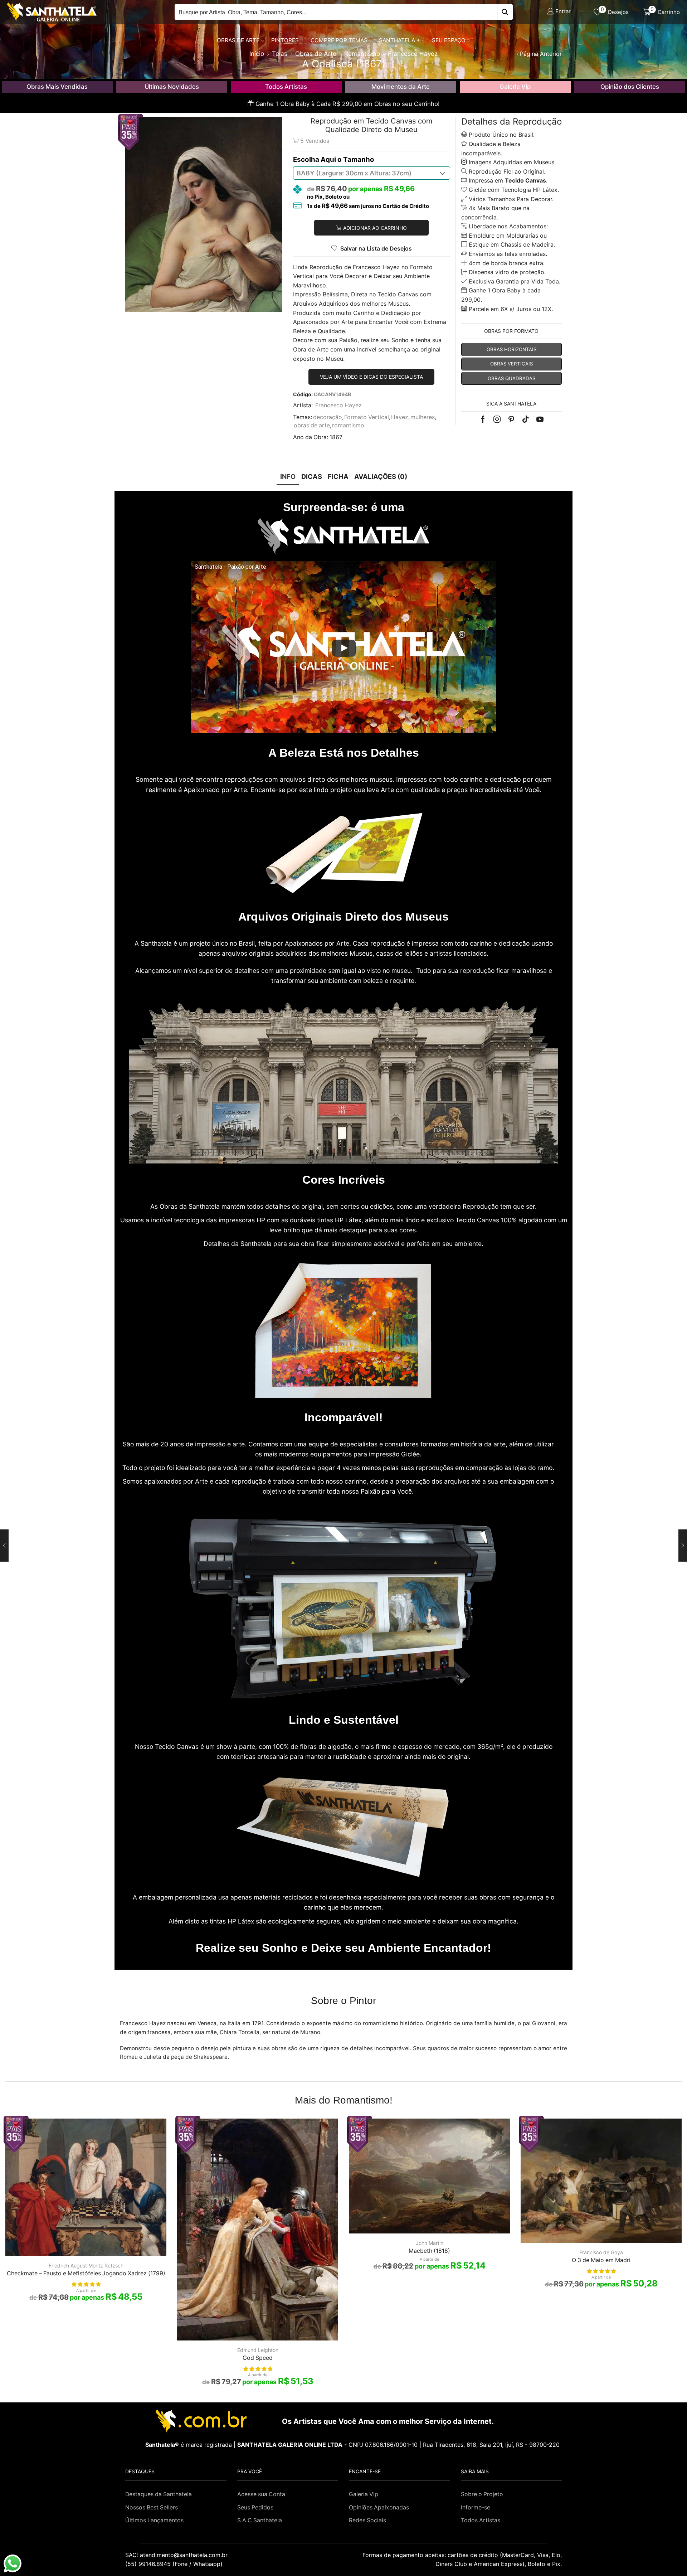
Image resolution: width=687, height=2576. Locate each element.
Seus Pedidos (255, 2507)
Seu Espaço (449, 40)
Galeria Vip (515, 87)
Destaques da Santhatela (159, 2494)
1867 (336, 437)
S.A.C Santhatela (260, 2520)
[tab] (288, 477)
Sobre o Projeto (482, 2494)
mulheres (423, 417)
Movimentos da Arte (401, 87)
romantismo (348, 425)
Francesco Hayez (338, 405)
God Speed (258, 2358)
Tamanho (359, 159)
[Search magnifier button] (505, 12)
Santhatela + (399, 40)
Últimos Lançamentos (154, 2520)
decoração (328, 417)
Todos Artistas (286, 87)
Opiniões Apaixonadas (379, 2507)
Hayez (400, 417)
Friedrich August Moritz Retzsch (86, 2265)
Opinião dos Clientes (630, 87)
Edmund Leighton (258, 2350)
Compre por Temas (339, 40)
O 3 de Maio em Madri (601, 2260)
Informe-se (476, 2507)
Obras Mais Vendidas (57, 87)
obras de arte (312, 425)
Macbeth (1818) (429, 2251)
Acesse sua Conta (261, 2494)
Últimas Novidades (172, 87)
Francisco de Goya (601, 2252)
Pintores (285, 40)
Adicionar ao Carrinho (375, 228)
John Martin (430, 2243)
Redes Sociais (367, 2520)
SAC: (177, 2555)
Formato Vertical (367, 417)
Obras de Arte (238, 40)
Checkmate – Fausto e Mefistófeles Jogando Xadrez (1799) (86, 2273)
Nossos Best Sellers (152, 2507)
